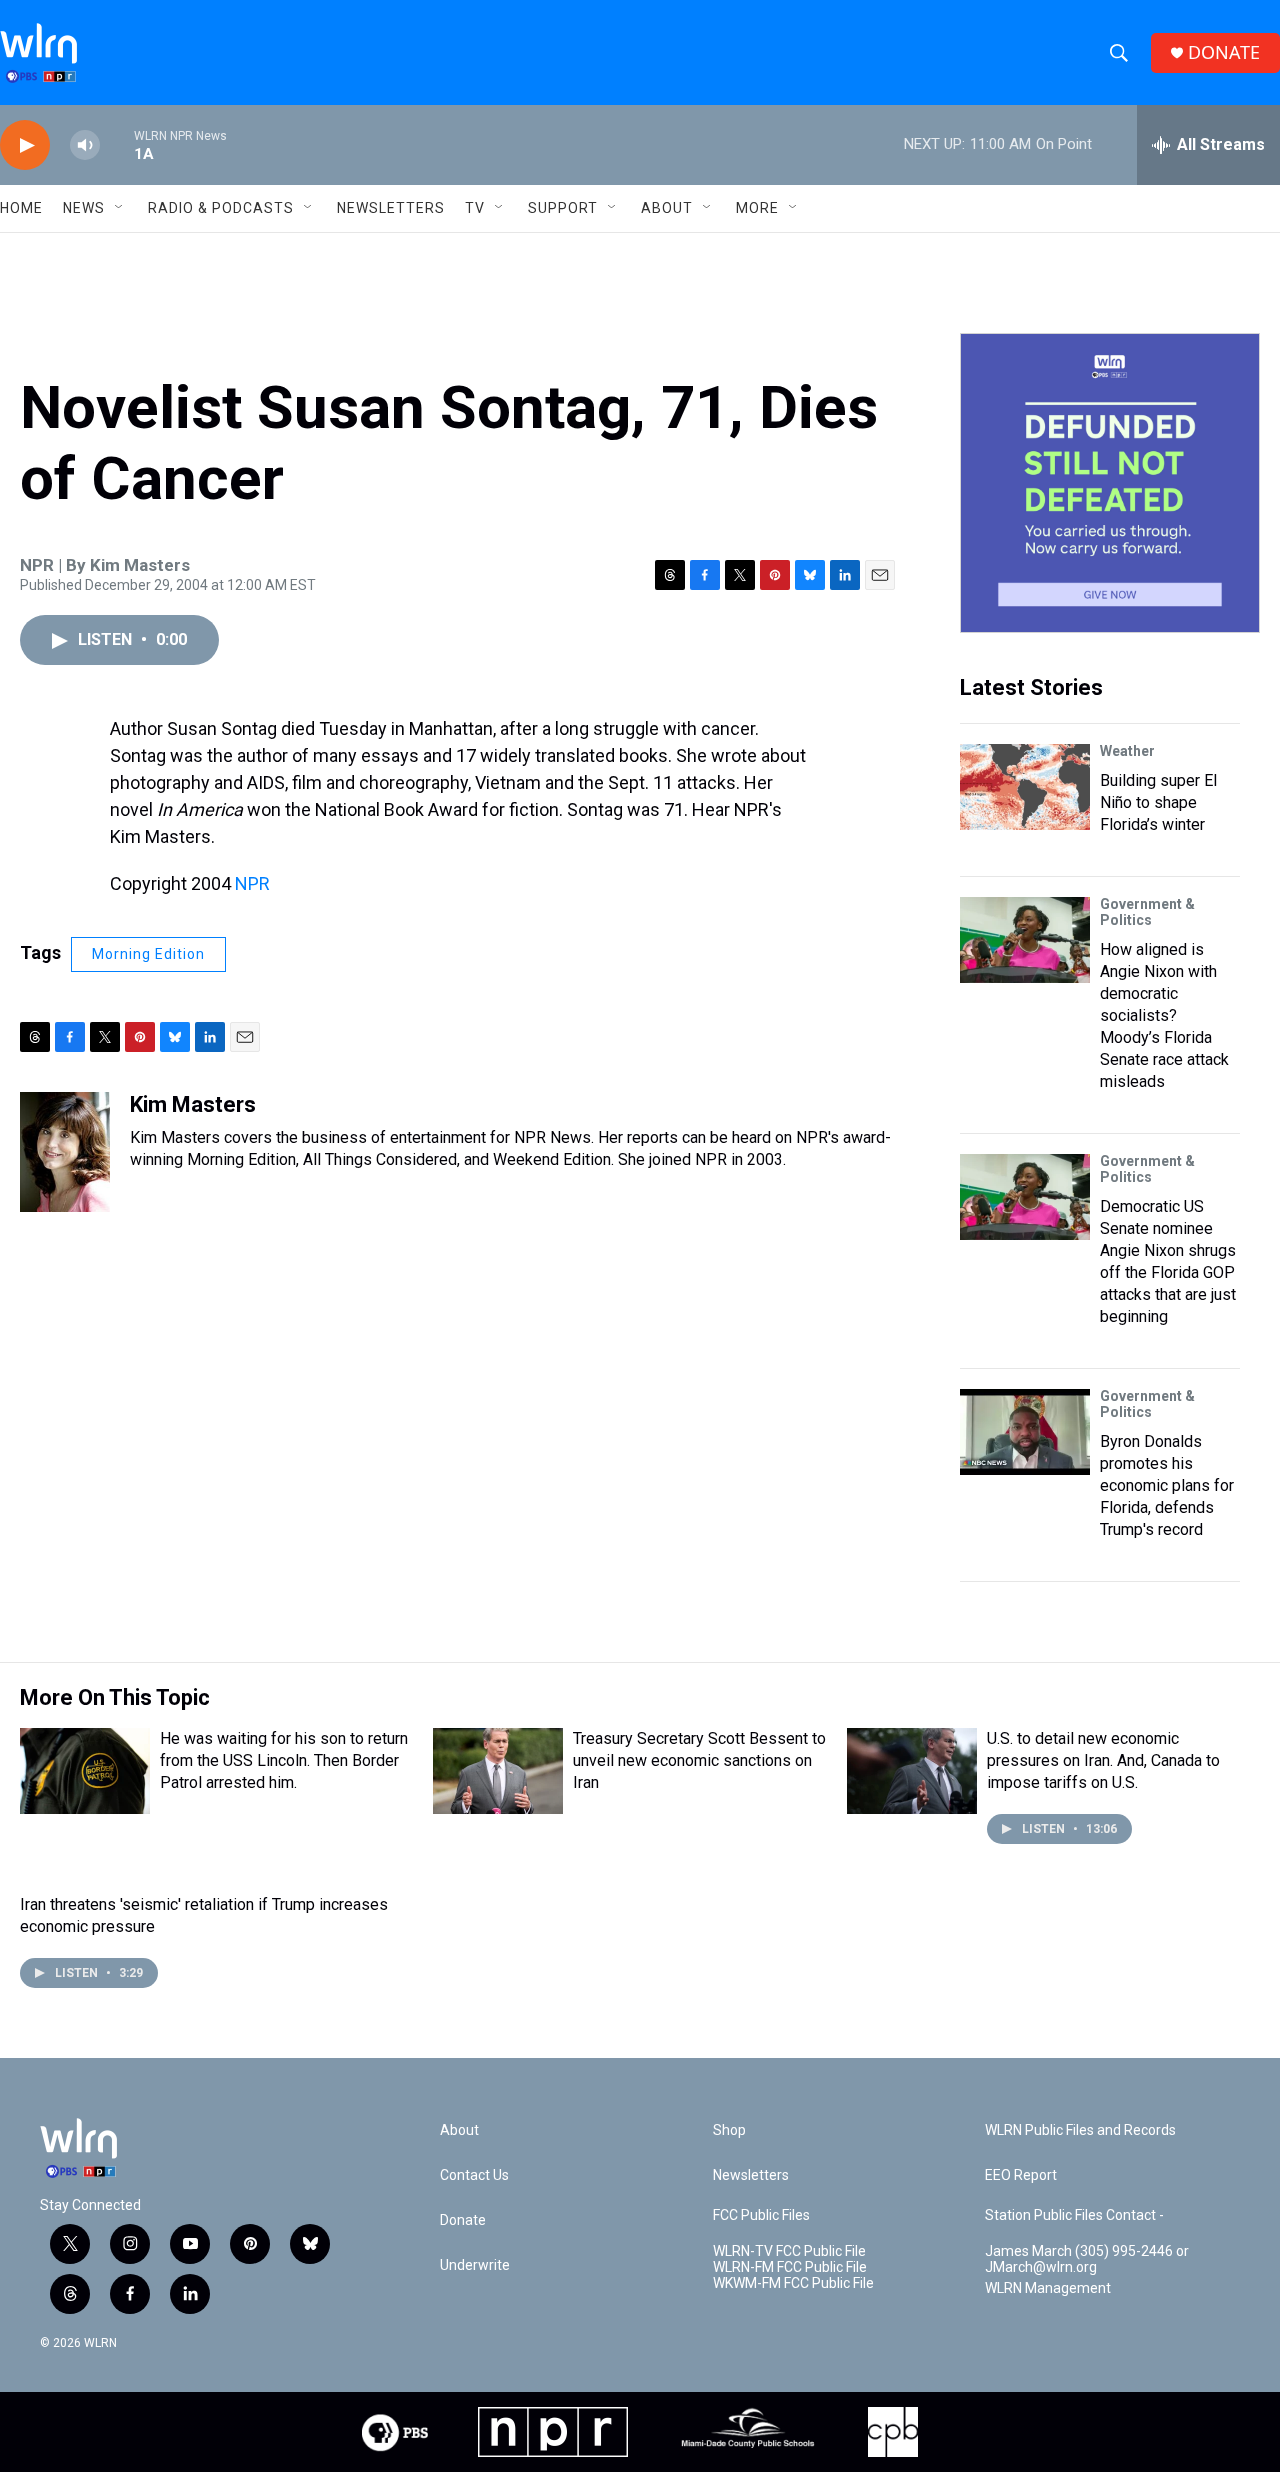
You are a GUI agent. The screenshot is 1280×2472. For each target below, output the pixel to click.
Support (563, 208)
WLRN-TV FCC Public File (789, 2251)
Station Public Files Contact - (1074, 2215)
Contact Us (474, 2175)
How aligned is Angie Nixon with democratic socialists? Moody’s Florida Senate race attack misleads (1164, 1015)
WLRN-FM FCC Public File (790, 2267)
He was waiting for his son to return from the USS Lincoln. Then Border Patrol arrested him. (284, 1760)
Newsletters (391, 208)
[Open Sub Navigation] (120, 208)
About (667, 208)
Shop (729, 2130)
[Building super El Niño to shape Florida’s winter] (1025, 787)
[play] (25, 145)
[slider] (117, 144)
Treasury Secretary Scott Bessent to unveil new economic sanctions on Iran (699, 1760)
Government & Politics (1147, 912)
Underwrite (475, 2265)
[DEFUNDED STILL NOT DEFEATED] (1110, 483)
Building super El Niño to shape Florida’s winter (1158, 802)
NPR (252, 883)
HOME (21, 208)
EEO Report (1021, 2175)
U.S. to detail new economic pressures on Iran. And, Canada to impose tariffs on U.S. (1103, 1760)
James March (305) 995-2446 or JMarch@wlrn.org (1087, 2259)
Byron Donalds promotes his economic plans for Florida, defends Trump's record (1167, 1485)
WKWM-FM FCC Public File (793, 2283)
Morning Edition (148, 954)
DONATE (1224, 52)
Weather (1127, 751)
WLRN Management (1048, 2288)
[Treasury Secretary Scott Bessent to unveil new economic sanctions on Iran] (498, 1771)
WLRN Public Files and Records (1080, 2130)
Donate (463, 2220)
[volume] (85, 145)
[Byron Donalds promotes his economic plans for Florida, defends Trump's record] (1025, 1432)
